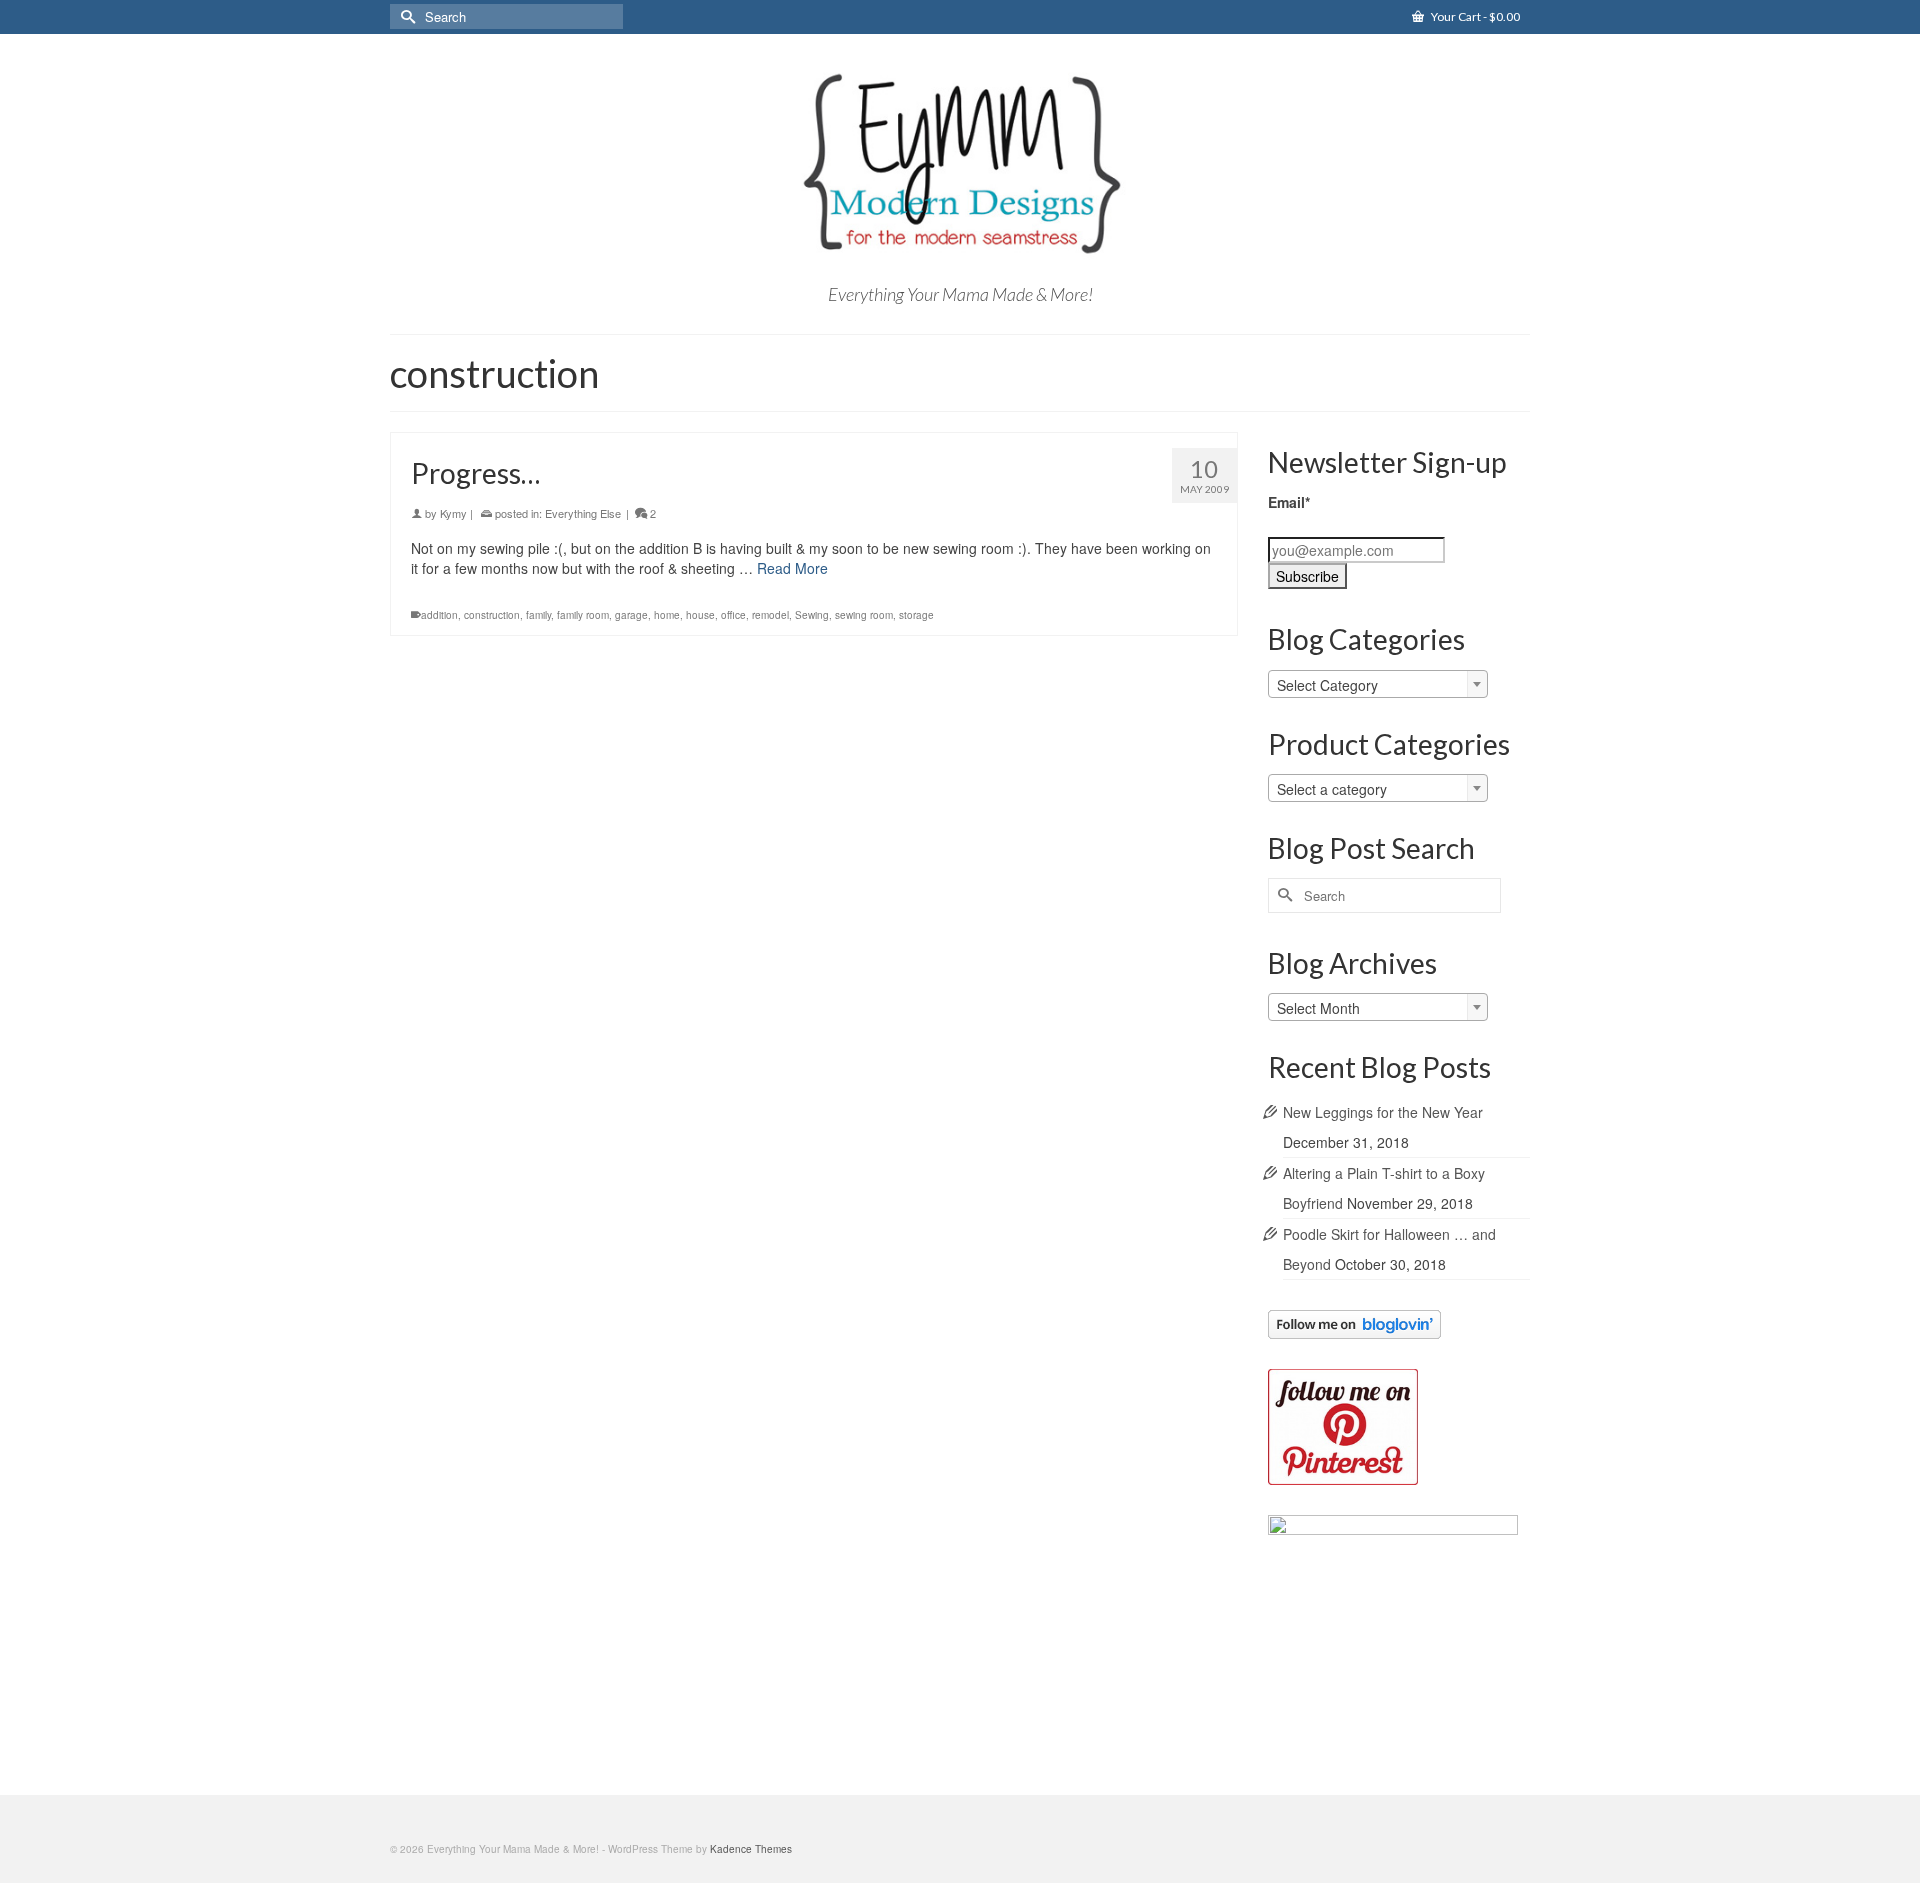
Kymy (453, 513)
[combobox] (1378, 684)
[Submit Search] (405, 16)
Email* (1289, 502)
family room (583, 615)
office (733, 615)
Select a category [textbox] (1332, 789)
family (538, 615)
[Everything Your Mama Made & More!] (960, 164)
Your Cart (1474, 16)
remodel (770, 615)
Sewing (812, 615)
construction (492, 615)
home (667, 615)
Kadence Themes (751, 1849)
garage (631, 615)
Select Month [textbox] (1318, 1008)
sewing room (864, 615)
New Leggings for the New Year (1383, 1112)
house (700, 615)
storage (916, 615)
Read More (792, 568)
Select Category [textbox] (1327, 685)
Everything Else (583, 513)
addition (439, 615)
